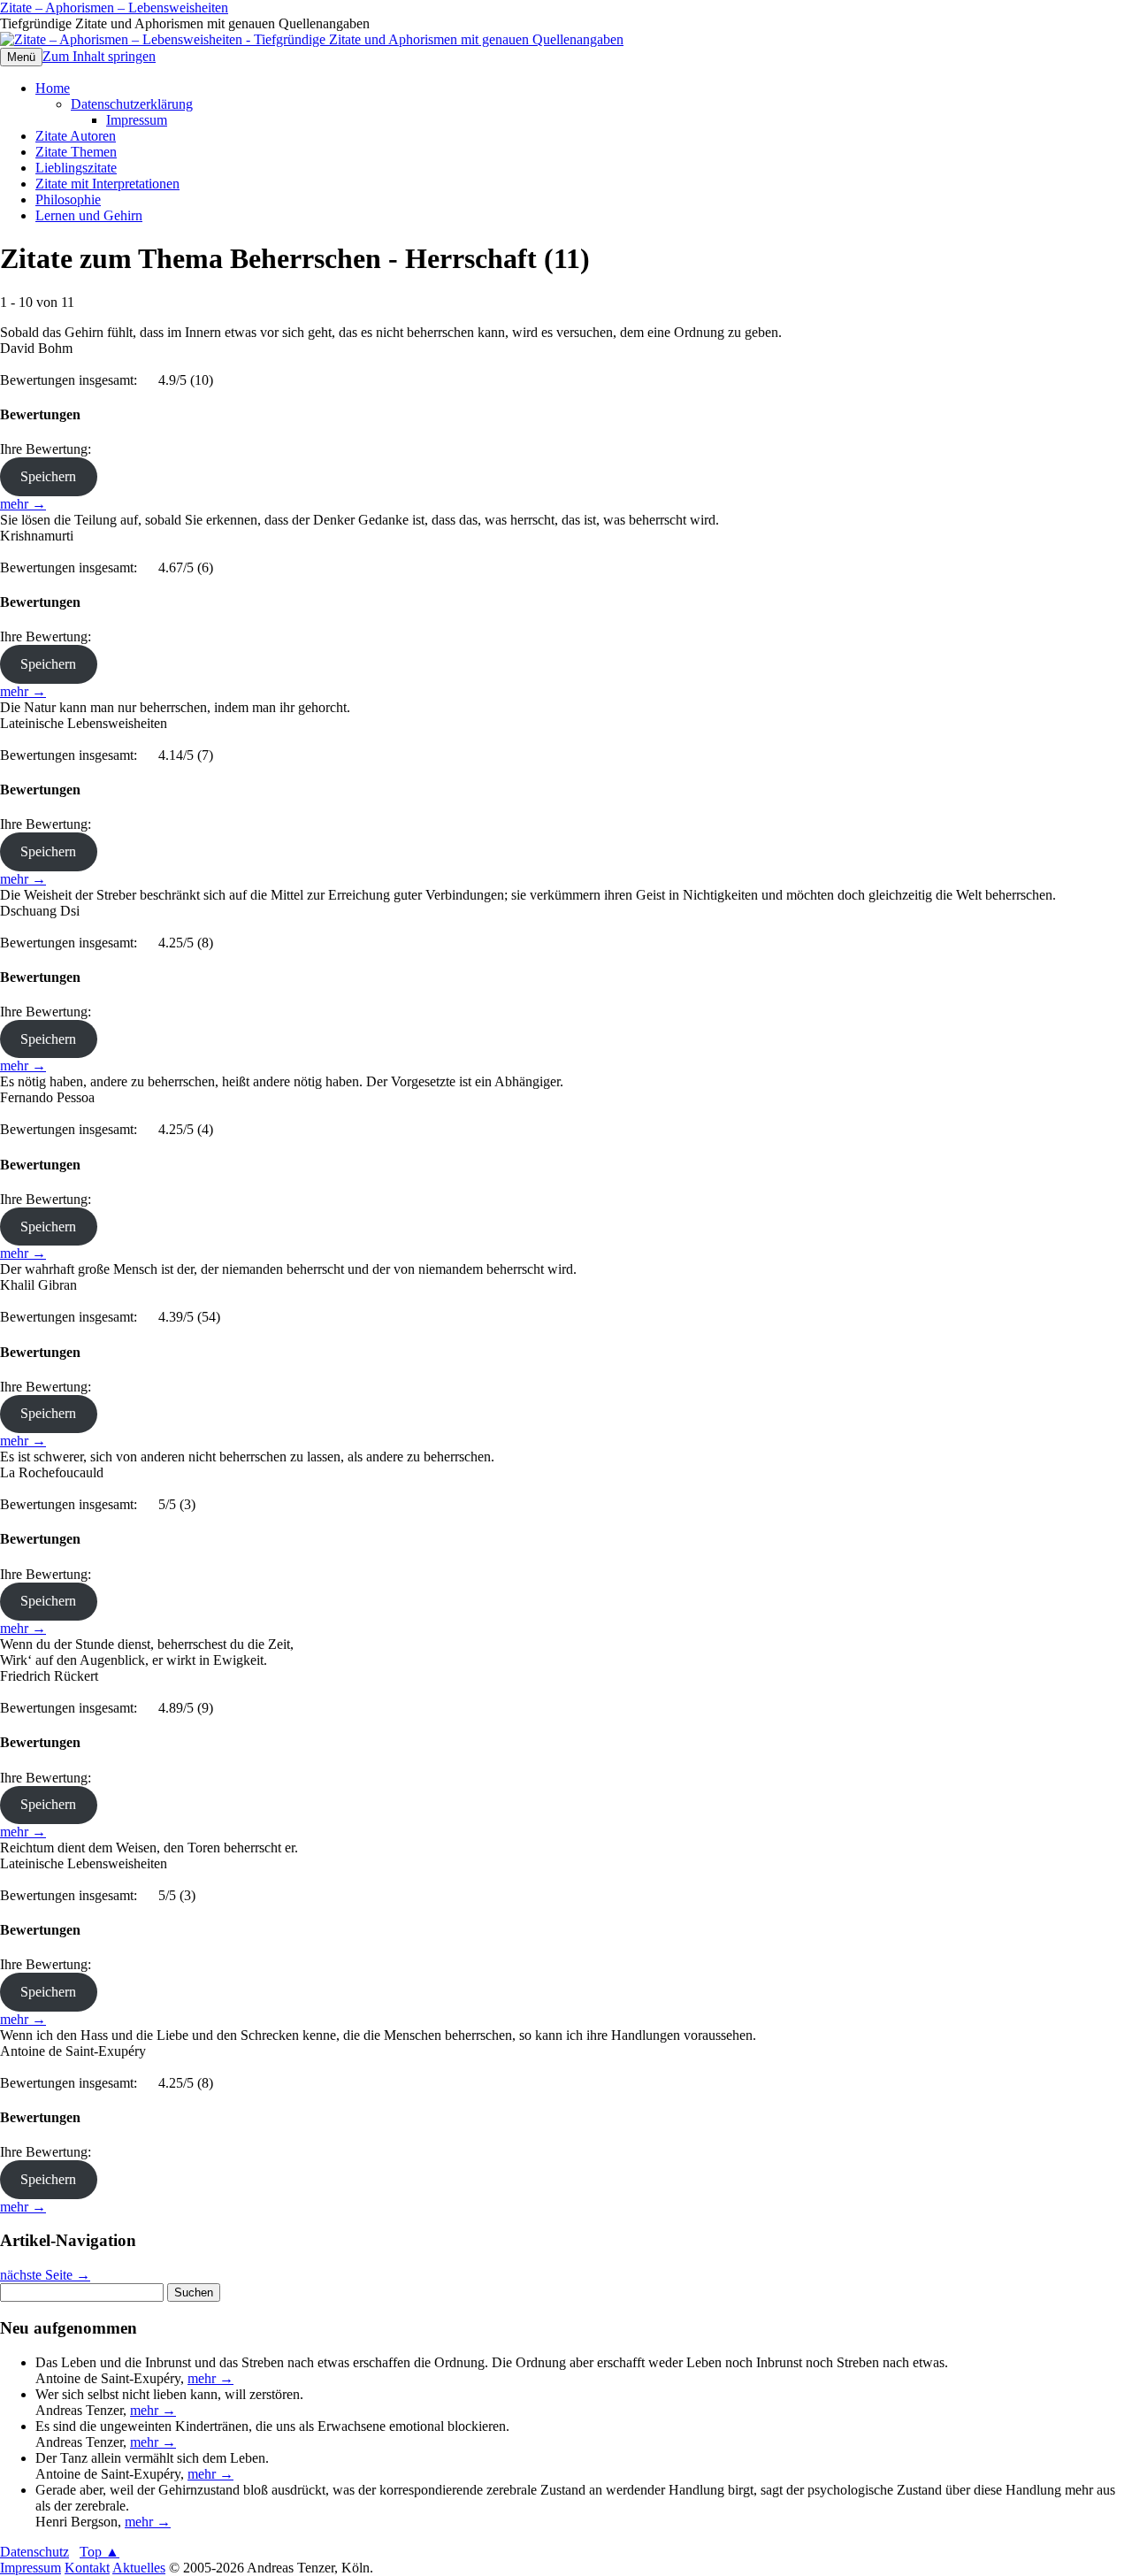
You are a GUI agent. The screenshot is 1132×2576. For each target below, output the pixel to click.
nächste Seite (45, 2275)
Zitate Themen (76, 152)
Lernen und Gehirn (89, 215)
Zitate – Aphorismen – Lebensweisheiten (114, 8)
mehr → (23, 504)
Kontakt (87, 2568)
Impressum (137, 120)
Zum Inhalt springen (99, 56)
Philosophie (68, 199)
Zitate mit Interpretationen (107, 184)
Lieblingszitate (76, 168)
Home (53, 88)
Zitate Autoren (76, 136)
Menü (21, 57)
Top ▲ (99, 2552)
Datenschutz (34, 2552)
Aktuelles (139, 2568)
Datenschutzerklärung (132, 104)
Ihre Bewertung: (49, 449)
